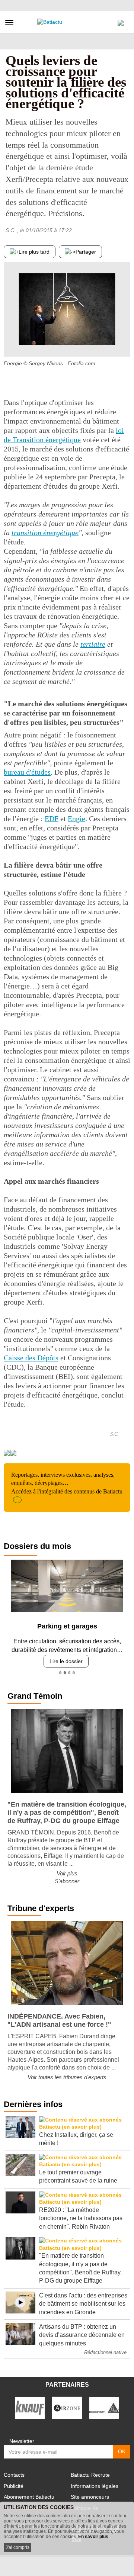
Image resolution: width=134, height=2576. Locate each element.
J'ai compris (17, 2547)
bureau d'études (27, 772)
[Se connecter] (121, 21)
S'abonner (67, 1881)
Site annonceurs (90, 2497)
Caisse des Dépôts (31, 1358)
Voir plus (67, 1873)
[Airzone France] (67, 2407)
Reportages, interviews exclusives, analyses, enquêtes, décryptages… (67, 1483)
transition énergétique (45, 533)
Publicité (14, 2486)
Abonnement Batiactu (29, 2497)
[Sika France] (104, 2407)
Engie (76, 819)
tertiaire (93, 644)
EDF (52, 819)
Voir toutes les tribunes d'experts (67, 2077)
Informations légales (95, 2486)
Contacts (14, 2475)
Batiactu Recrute (90, 2475)
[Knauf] (30, 2407)
